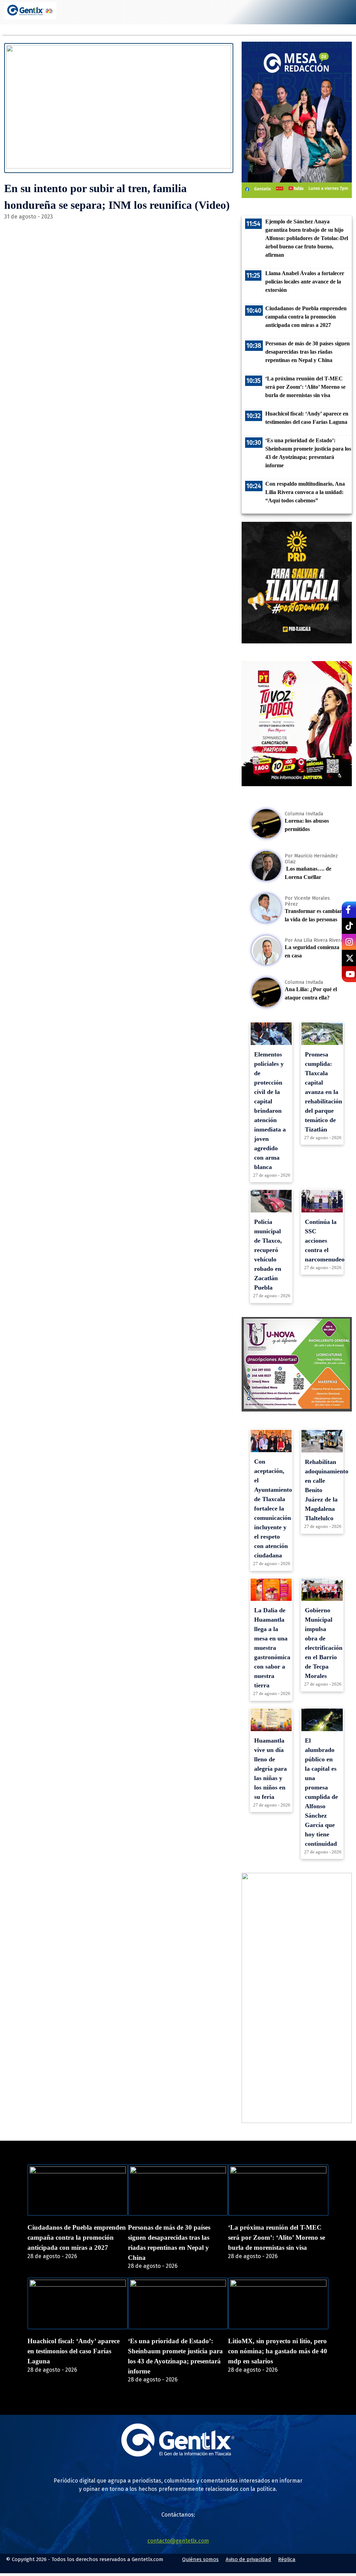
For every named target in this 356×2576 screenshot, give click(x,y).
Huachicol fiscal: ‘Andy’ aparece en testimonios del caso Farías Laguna (74, 2351)
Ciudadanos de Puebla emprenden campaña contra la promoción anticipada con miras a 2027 (77, 2237)
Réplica (287, 2559)
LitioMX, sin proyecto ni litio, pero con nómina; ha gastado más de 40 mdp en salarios (278, 2351)
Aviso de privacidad (248, 2559)
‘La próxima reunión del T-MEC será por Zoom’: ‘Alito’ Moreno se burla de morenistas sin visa (277, 2237)
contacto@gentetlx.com (178, 2541)
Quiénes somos (200, 2559)
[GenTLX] (178, 2455)
